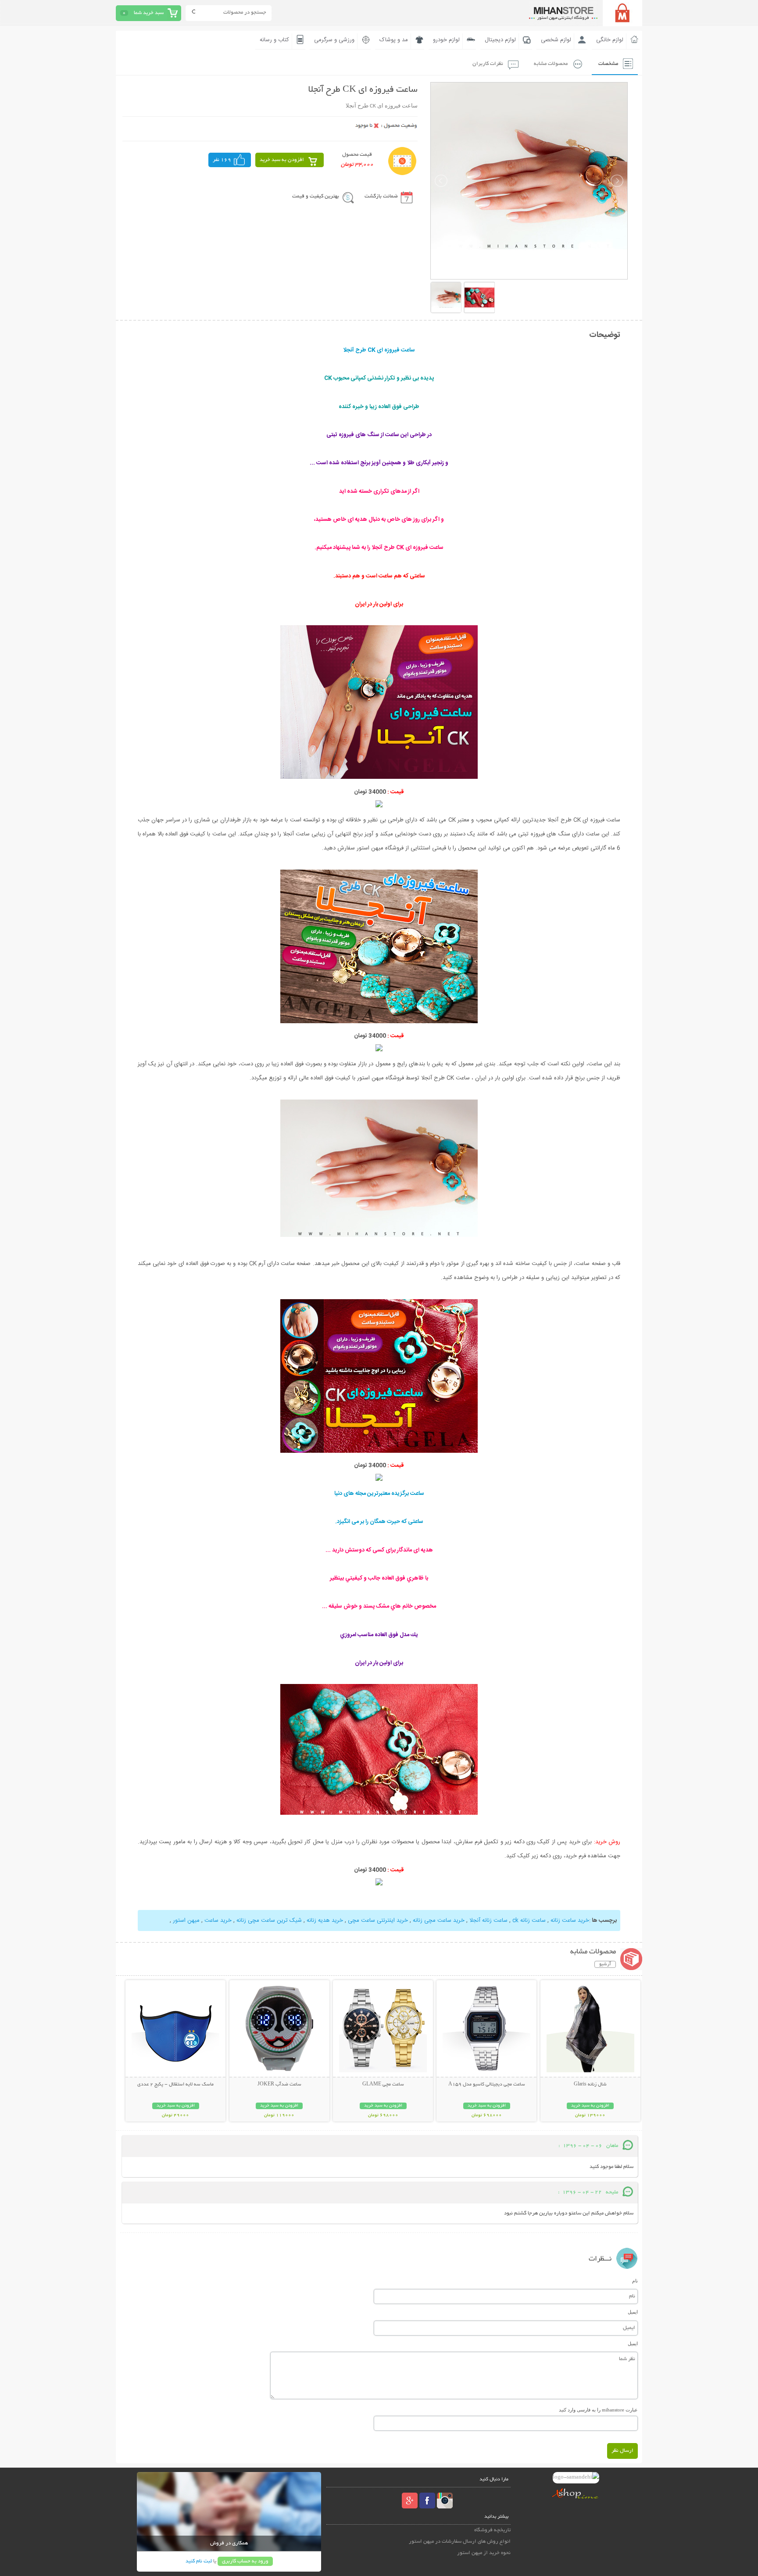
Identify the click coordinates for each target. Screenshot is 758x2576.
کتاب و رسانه (274, 40)
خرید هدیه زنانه (325, 1920)
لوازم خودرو (446, 40)
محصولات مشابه (551, 64)
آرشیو (605, 1964)
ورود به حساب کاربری (245, 2561)
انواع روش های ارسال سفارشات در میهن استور (460, 2542)
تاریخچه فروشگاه (492, 2530)
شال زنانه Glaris (590, 2085)
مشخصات (608, 64)
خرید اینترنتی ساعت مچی (378, 1920)
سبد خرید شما (149, 13)
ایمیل (633, 2312)
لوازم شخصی (556, 40)
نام (635, 2281)
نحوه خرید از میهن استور (484, 2553)
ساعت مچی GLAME (383, 2085)
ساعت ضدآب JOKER (279, 2085)
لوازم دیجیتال (500, 40)
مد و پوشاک (394, 40)
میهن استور (186, 1920)
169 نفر (222, 160)
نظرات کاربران (488, 64)
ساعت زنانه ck (529, 1920)
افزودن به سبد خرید (282, 160)
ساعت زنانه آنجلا (488, 1920)
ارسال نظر (622, 2451)
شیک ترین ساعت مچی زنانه (269, 1920)
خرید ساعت (218, 1920)
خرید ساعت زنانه (570, 1920)
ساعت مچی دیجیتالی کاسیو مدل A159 (487, 2085)
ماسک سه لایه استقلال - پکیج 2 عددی (175, 2085)
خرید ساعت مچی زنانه (439, 1920)
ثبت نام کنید (199, 2561)
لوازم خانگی (610, 40)
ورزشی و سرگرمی (334, 40)
